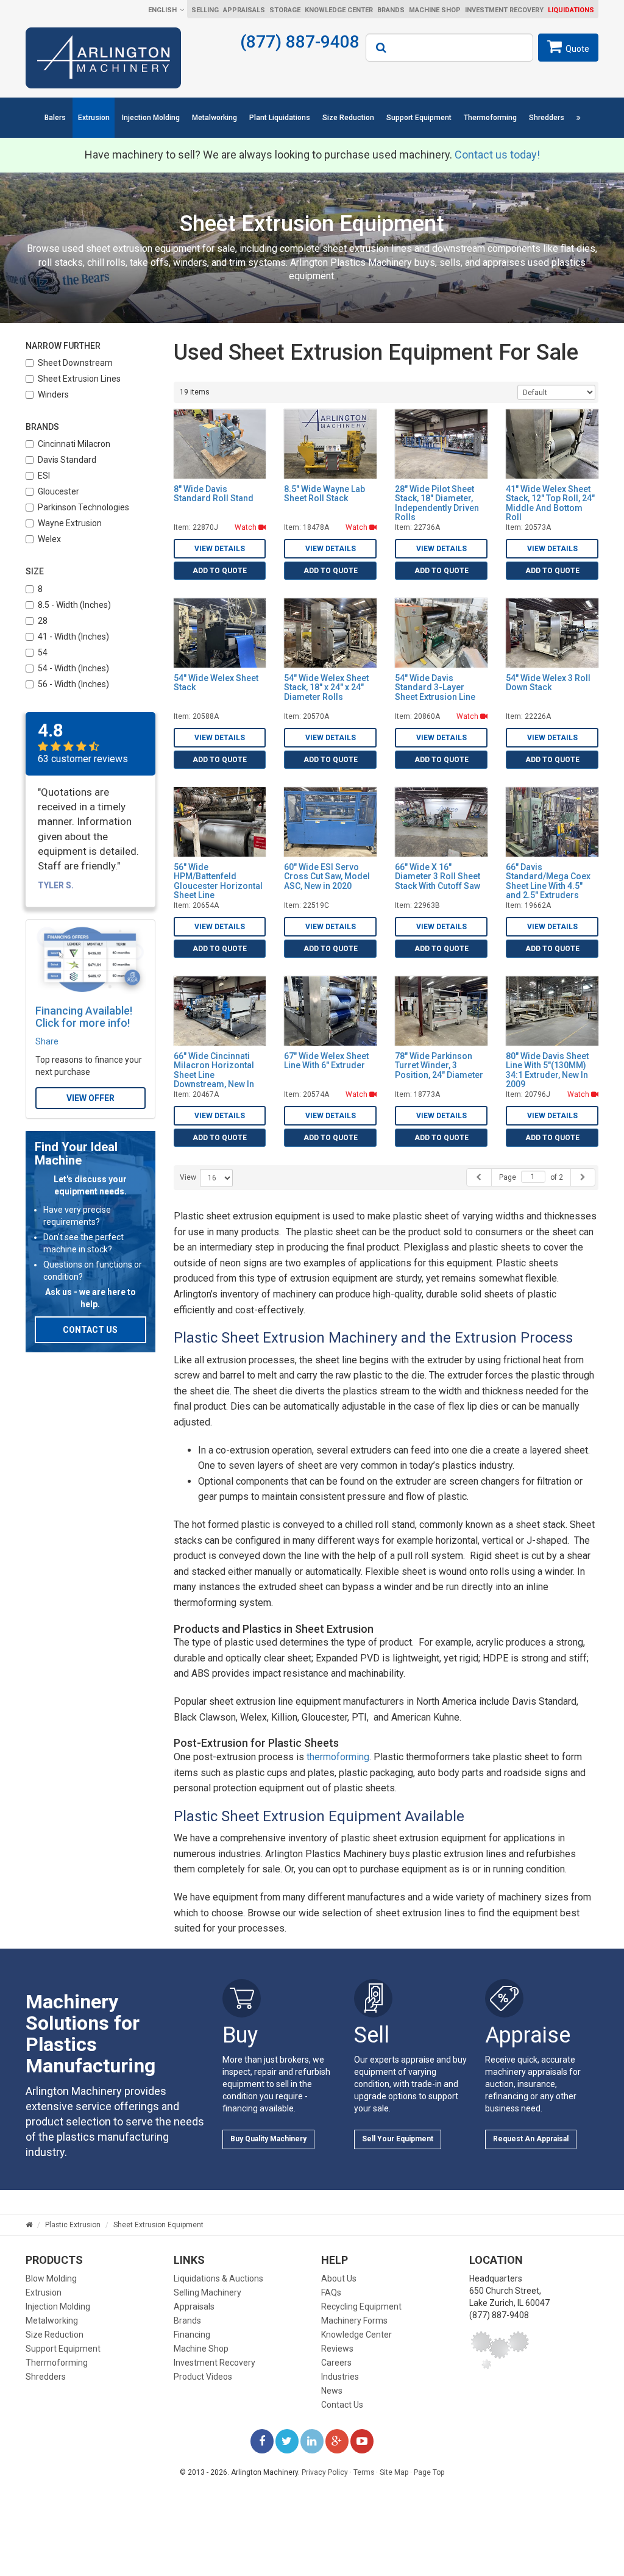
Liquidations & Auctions (218, 2278)
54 (43, 652)
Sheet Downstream (75, 363)
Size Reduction (348, 118)
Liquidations (571, 10)
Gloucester (58, 491)
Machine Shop (435, 10)
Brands (391, 10)
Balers (55, 118)
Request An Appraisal (531, 2139)
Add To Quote (220, 571)
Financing (192, 2335)
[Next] (583, 1177)
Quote (577, 49)
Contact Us (342, 2405)
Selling (205, 10)
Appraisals (244, 10)
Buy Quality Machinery (268, 2139)
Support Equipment (419, 118)
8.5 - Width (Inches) (74, 605)
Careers (336, 2363)
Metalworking (214, 118)
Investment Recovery (504, 10)
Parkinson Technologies (83, 507)
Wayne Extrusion (70, 523)
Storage (285, 10)
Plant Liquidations (280, 118)
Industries (340, 2377)
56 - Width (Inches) (73, 684)
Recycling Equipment (361, 2307)
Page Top (429, 2472)
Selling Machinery (207, 2292)
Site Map (394, 2472)
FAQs (331, 2292)
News (332, 2391)
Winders (53, 394)
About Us (339, 2278)
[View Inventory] (578, 118)
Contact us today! (497, 155)
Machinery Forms (354, 2321)
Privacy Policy (325, 2472)
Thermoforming (490, 118)
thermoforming (338, 1757)
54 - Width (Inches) (73, 668)
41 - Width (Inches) (73, 637)
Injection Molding (151, 118)
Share (47, 1041)
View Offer (90, 1098)
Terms (364, 2472)
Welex (49, 539)
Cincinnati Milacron (74, 444)
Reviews (337, 2349)
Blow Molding (51, 2278)
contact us (90, 1330)
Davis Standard (67, 460)
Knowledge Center (339, 10)
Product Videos (203, 2377)
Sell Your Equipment (398, 2139)
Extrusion (94, 118)
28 (43, 621)
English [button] (162, 10)
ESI (44, 476)
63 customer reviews (83, 759)
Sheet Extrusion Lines (79, 379)
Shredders (547, 118)
